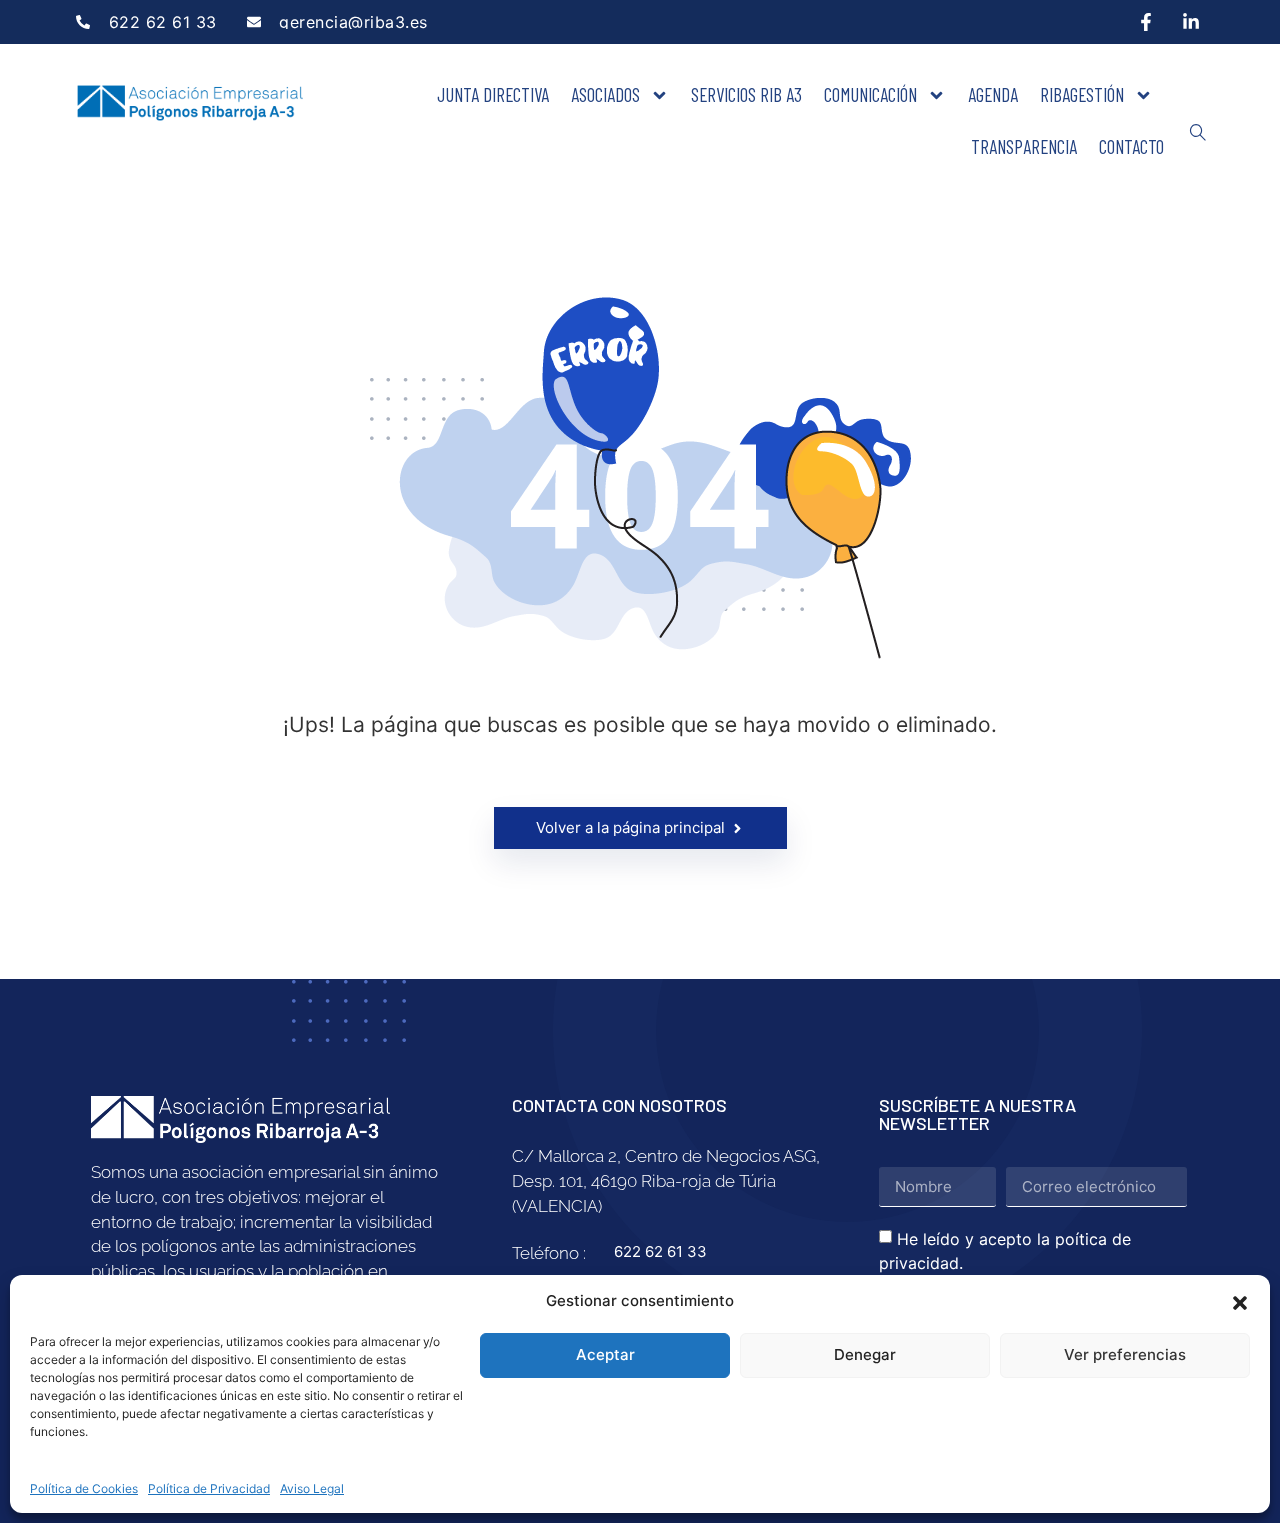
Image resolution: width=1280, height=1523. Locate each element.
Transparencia (1024, 146)
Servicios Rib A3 (746, 94)
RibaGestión (1082, 94)
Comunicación (870, 94)
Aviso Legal (312, 1488)
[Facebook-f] (1146, 22)
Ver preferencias (1125, 1354)
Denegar (865, 1354)
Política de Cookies (84, 1488)
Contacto (1131, 146)
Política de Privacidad (209, 1488)
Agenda (993, 94)
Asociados (605, 94)
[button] (1240, 1301)
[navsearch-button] (1198, 133)
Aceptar (605, 1354)
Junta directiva (493, 94)
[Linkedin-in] (1191, 22)
